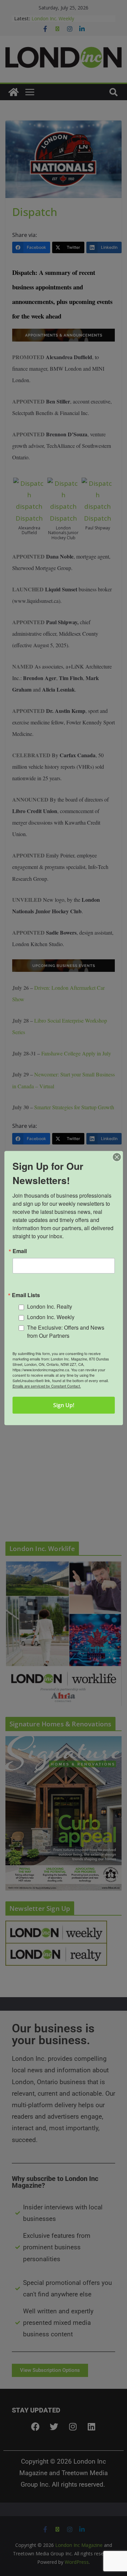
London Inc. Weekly (51, 1317)
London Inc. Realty (50, 1307)
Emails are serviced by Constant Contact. (47, 1386)
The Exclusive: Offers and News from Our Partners (66, 1331)
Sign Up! (64, 1405)
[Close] (117, 1157)
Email (20, 1251)
